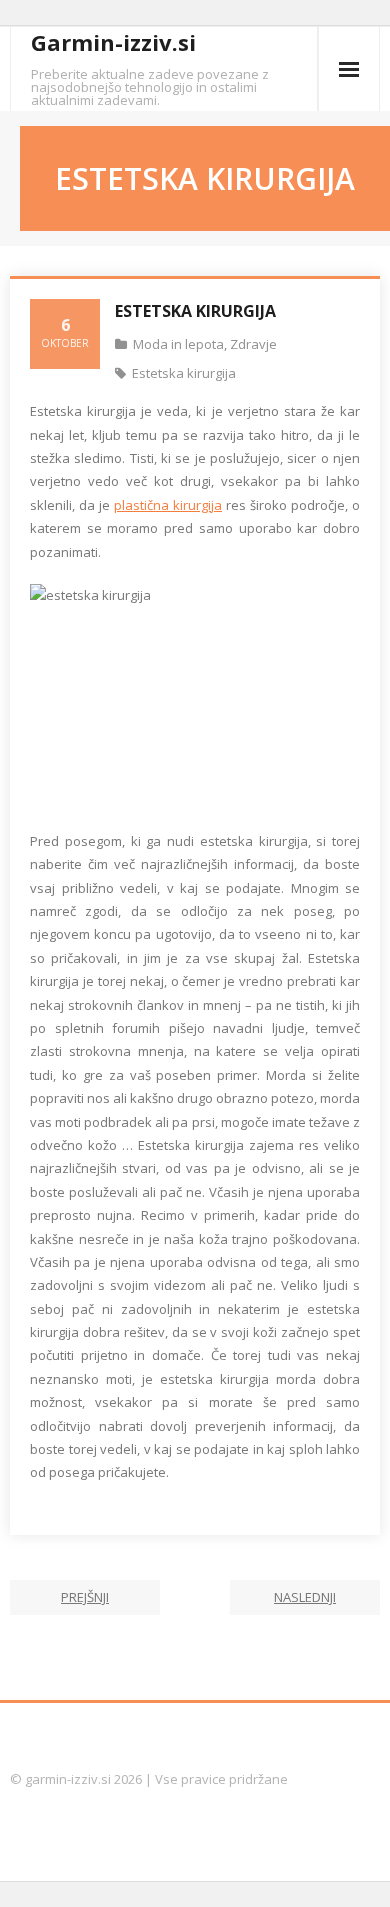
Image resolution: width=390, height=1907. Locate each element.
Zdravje (253, 344)
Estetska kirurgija (184, 373)
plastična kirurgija (168, 505)
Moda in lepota (178, 344)
